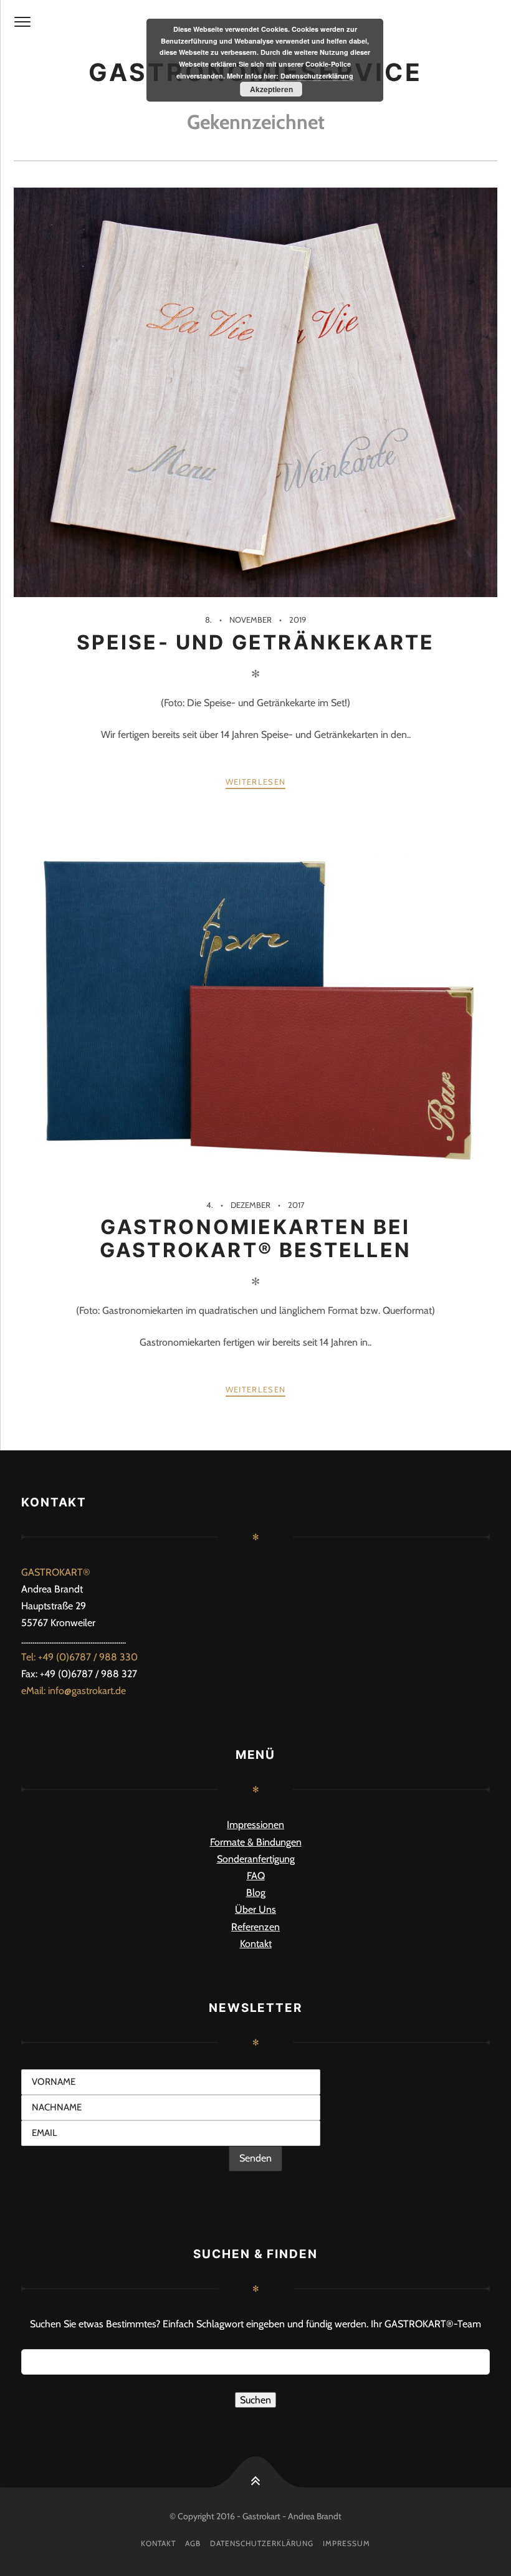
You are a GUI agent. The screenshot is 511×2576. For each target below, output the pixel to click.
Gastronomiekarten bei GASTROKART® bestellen (255, 1238)
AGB (193, 2543)
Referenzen (255, 1927)
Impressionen (255, 1825)
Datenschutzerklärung (262, 2543)
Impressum (346, 2543)
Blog (256, 1893)
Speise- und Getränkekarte (256, 642)
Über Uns (255, 1909)
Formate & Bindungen (256, 1842)
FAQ (256, 1876)
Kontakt (256, 1944)
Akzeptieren (271, 89)
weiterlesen (255, 782)
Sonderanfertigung (256, 1859)
